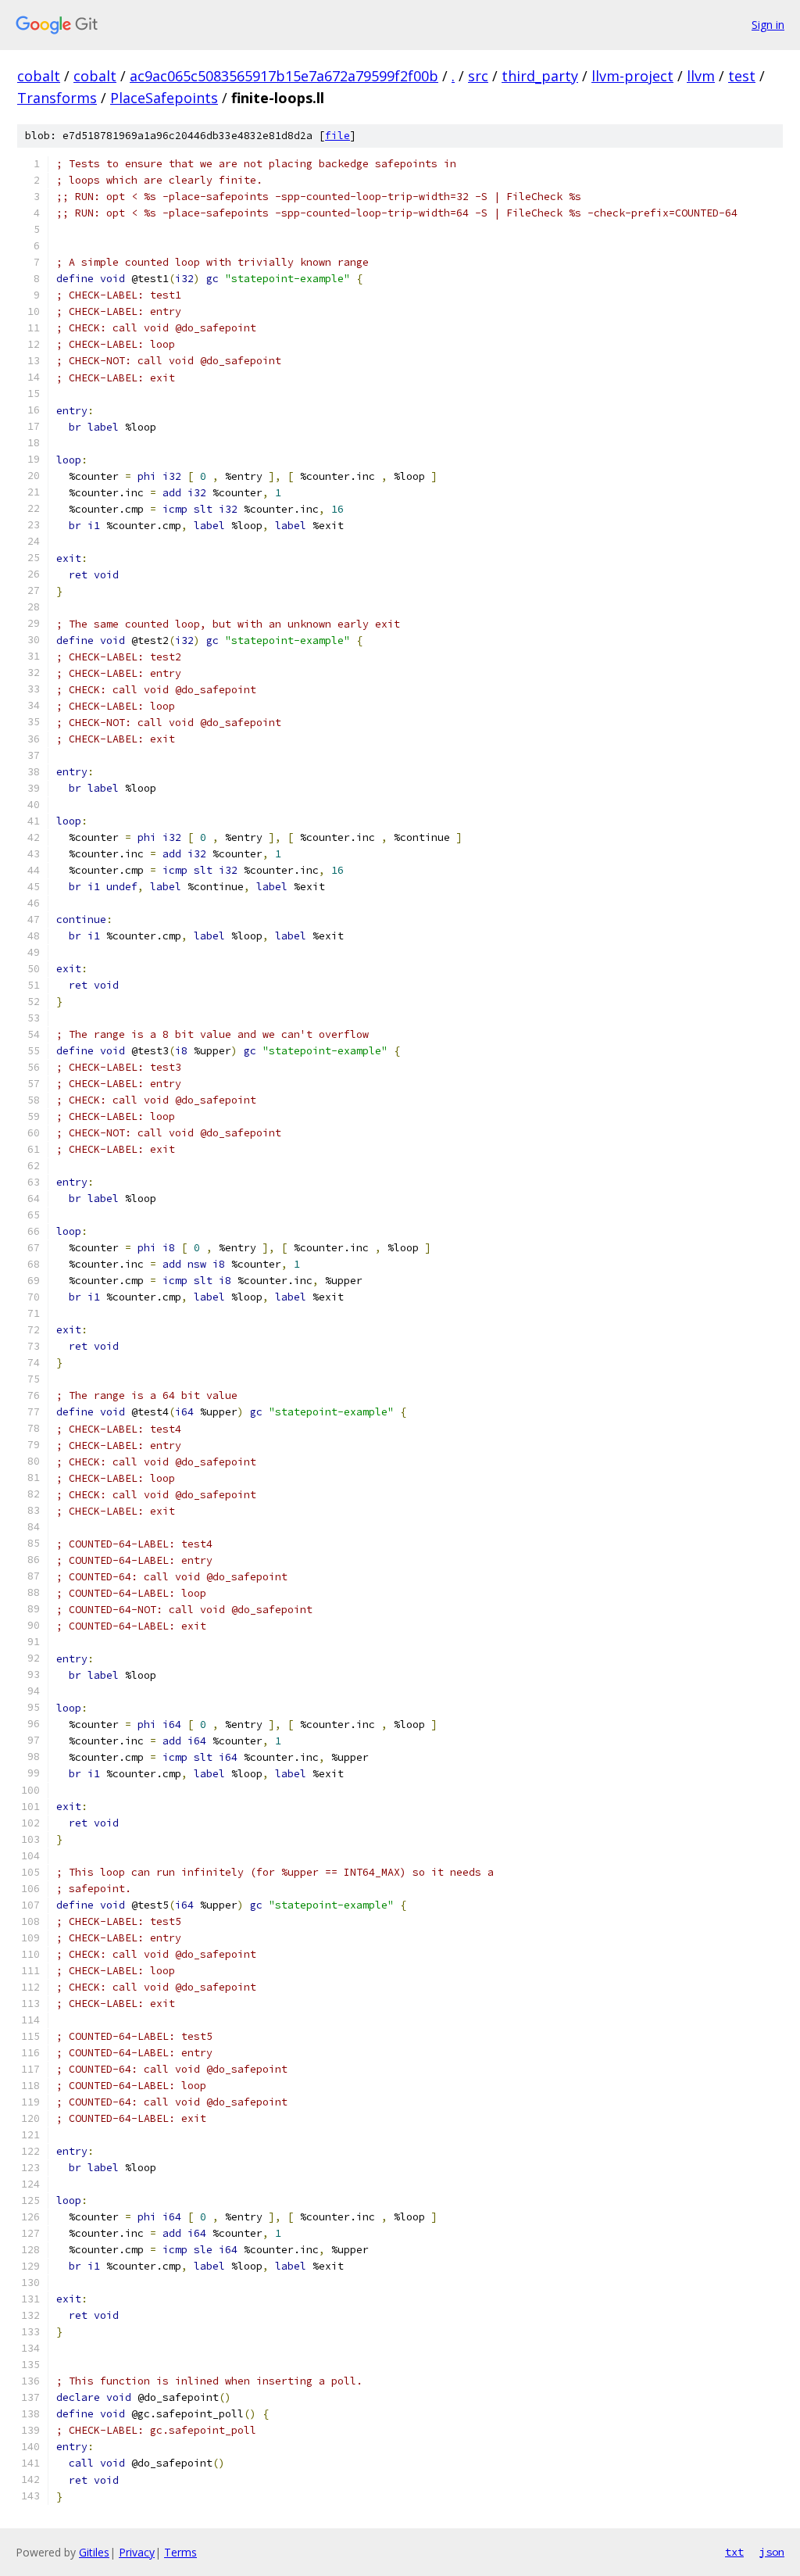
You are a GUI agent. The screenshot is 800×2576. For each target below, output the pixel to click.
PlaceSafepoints (164, 98)
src (478, 76)
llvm (701, 76)
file (337, 136)
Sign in (768, 25)
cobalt (39, 76)
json (772, 2552)
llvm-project (632, 76)
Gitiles (94, 2552)
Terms (180, 2552)
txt (734, 2552)
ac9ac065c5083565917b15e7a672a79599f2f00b (284, 76)
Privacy (137, 2552)
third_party (540, 76)
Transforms (57, 98)
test (742, 76)
